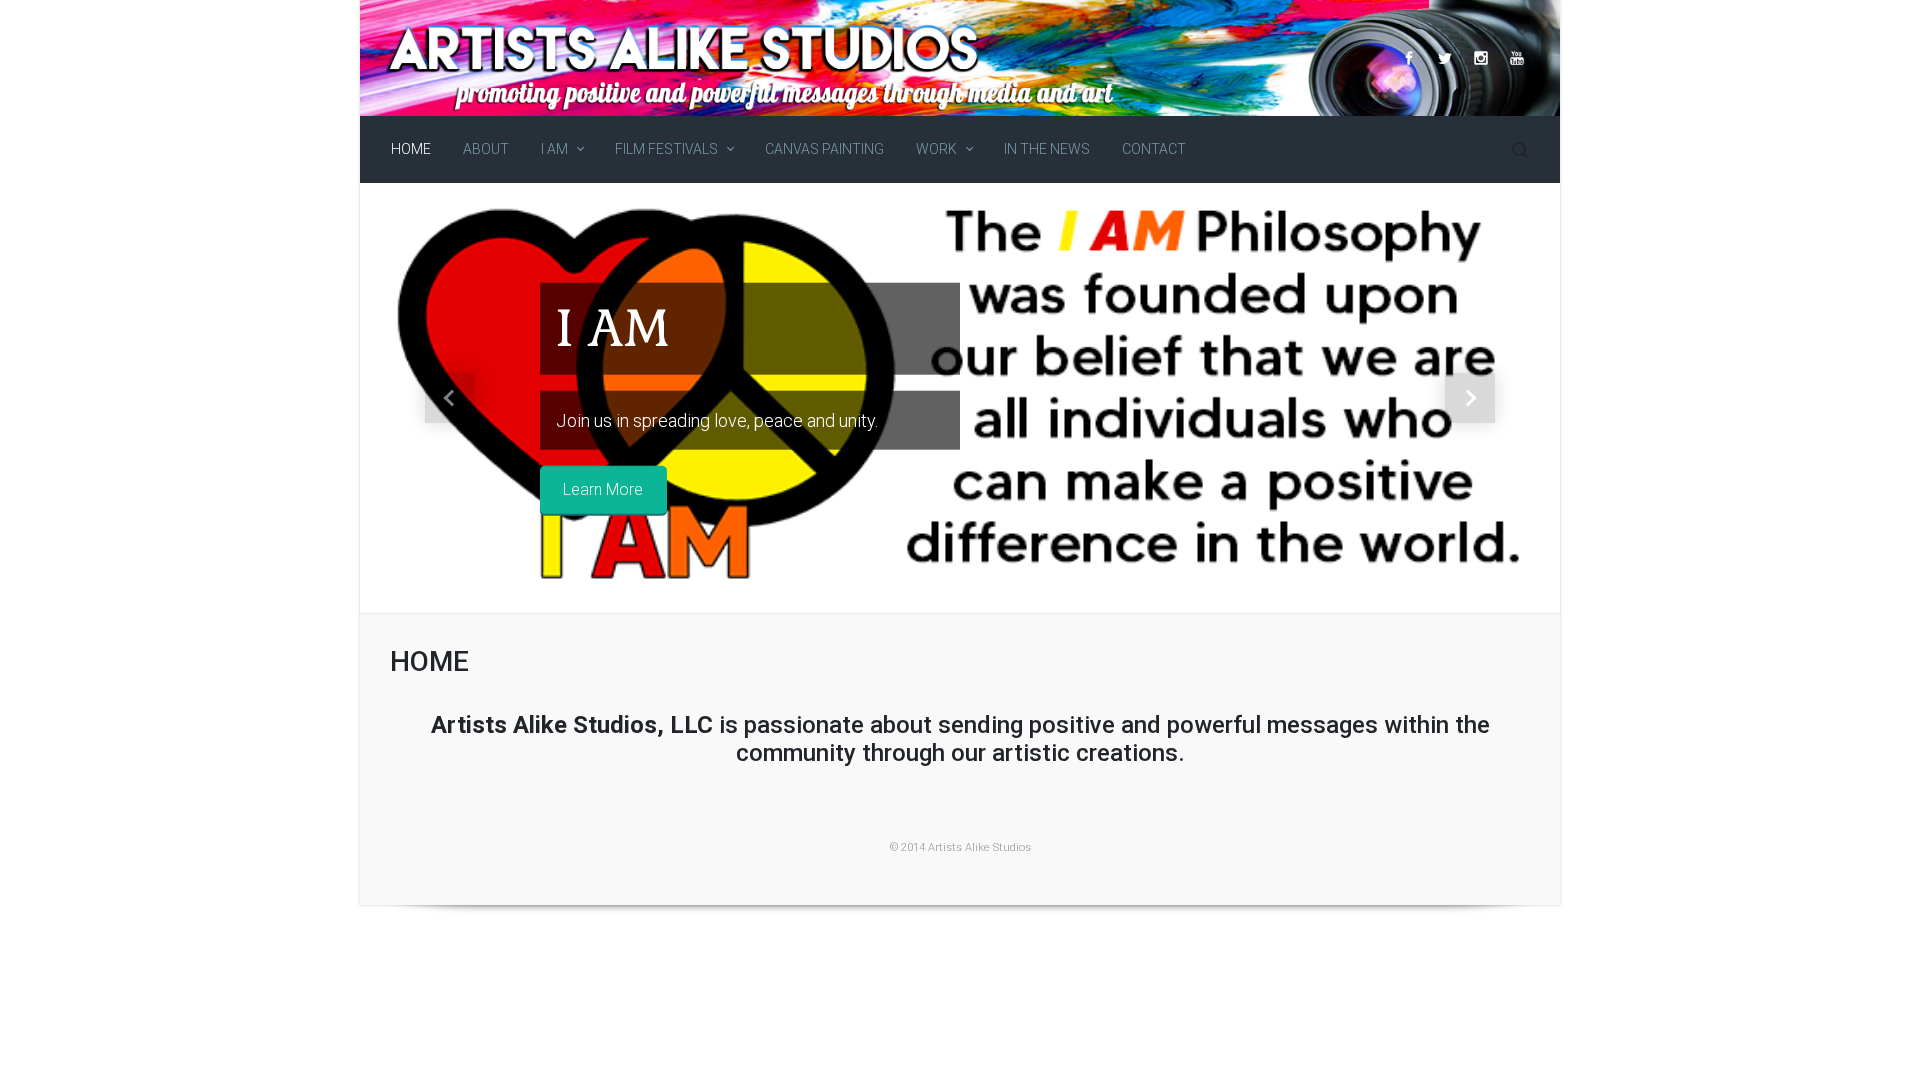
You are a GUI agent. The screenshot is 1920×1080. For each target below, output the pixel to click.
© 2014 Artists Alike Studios (960, 847)
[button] (450, 398)
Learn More (603, 488)
